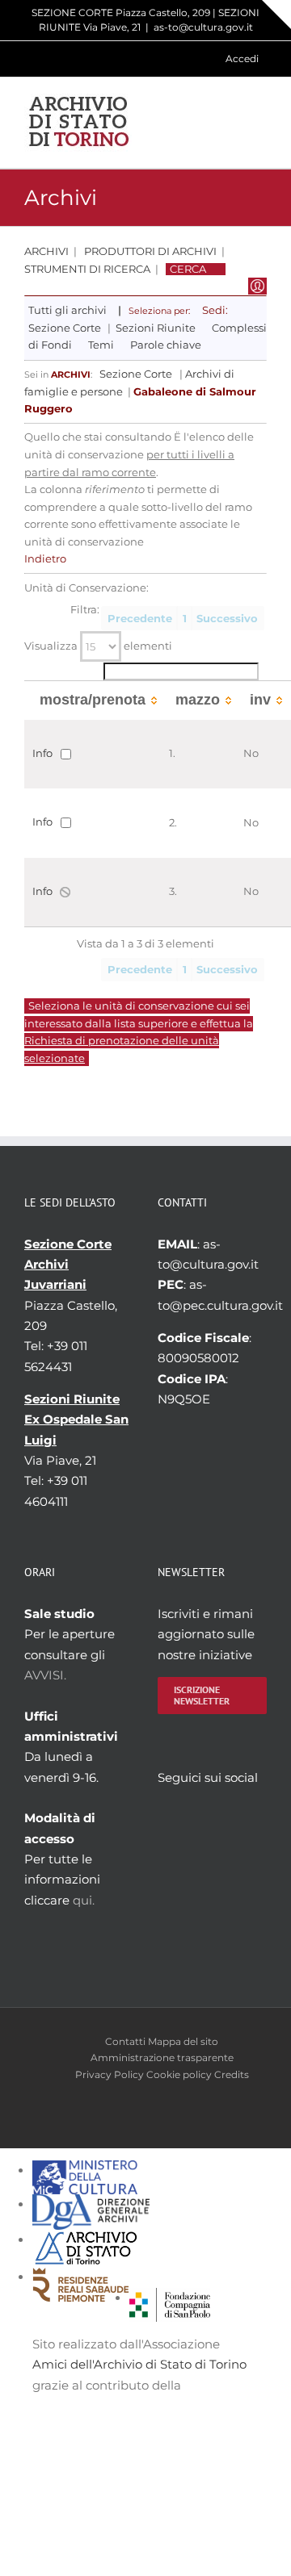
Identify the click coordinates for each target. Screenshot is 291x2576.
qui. (84, 1900)
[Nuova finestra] (170, 2298)
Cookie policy (179, 2074)
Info (42, 753)
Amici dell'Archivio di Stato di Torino (139, 2364)
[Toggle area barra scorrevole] (276, 15)
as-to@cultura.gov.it (203, 27)
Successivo (227, 619)
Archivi (46, 251)
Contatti (125, 2041)
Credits (232, 2074)
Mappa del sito (183, 2041)
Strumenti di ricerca (87, 269)
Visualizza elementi (98, 646)
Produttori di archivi (150, 251)
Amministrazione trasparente (162, 2057)
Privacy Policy (110, 2074)
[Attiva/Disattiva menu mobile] (260, 122)
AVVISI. (45, 1675)
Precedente (140, 619)
